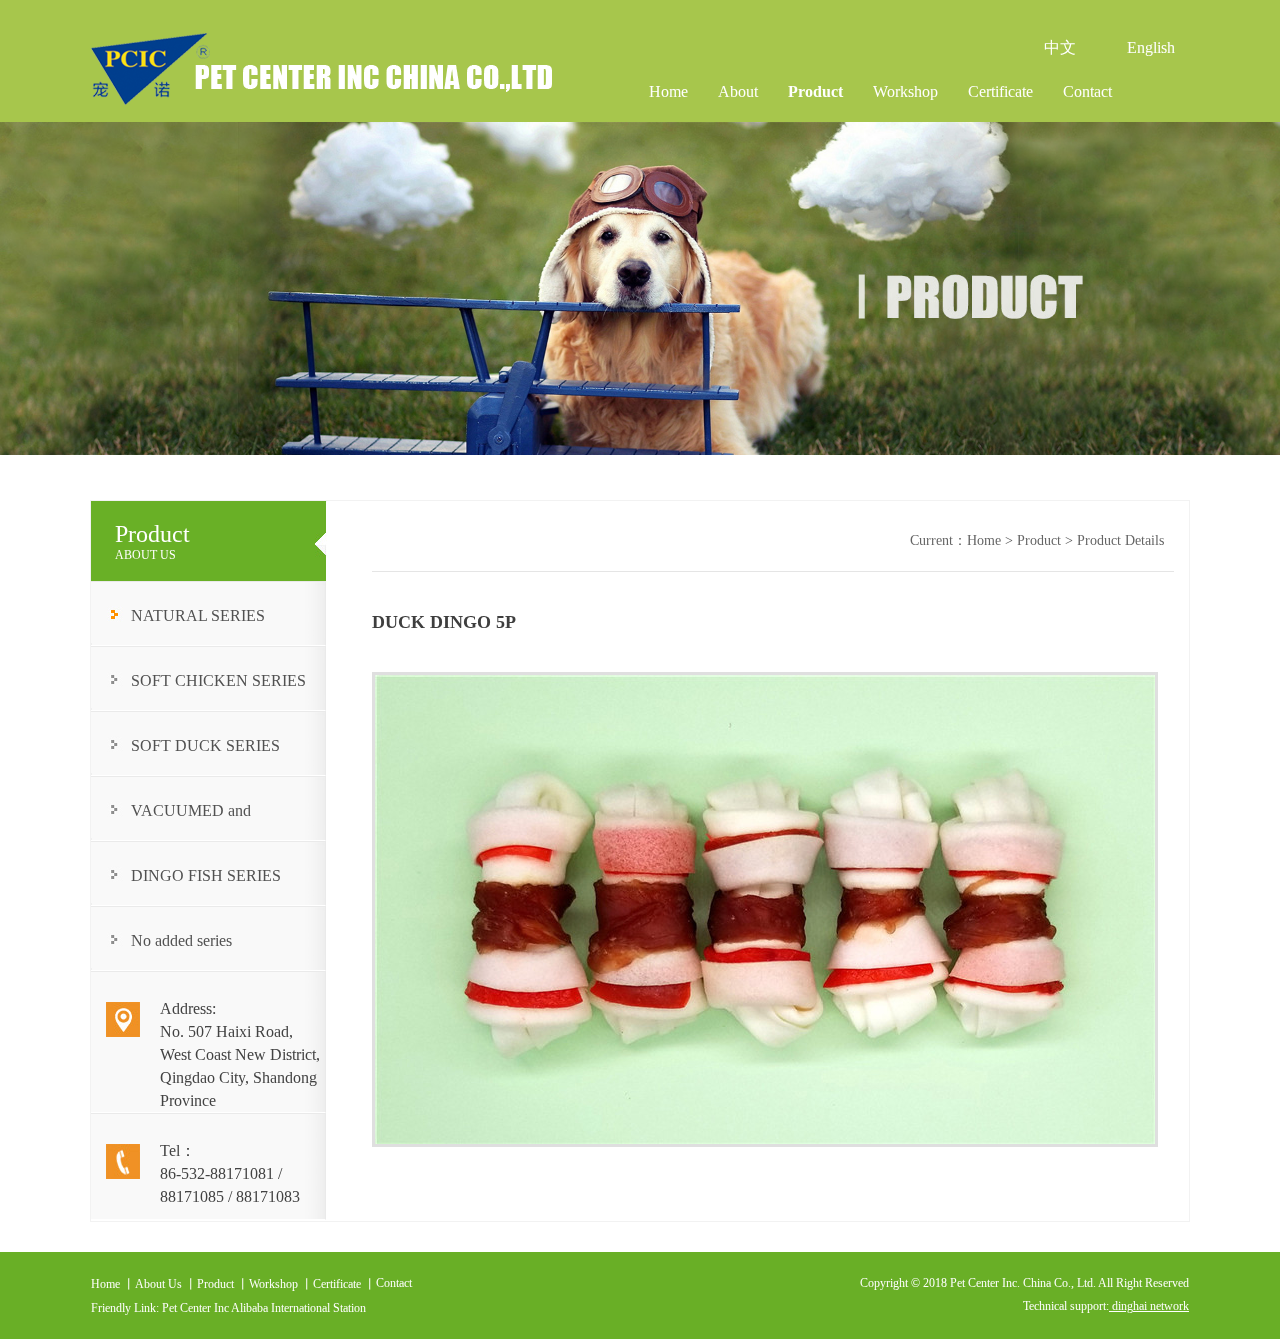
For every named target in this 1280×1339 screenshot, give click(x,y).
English (1151, 47)
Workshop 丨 (281, 1284)
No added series (181, 940)
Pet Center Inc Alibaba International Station (264, 1308)
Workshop (905, 91)
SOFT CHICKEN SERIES (218, 680)
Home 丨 (113, 1284)
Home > (992, 540)
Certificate (1000, 91)
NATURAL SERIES (198, 615)
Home (668, 91)
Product (815, 91)
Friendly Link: (126, 1308)
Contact (1087, 91)
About (738, 91)
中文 (1060, 47)
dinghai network (1149, 1306)
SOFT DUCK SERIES (205, 745)
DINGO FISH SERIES (206, 875)
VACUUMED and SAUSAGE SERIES (198, 821)
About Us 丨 (166, 1284)
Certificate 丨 (344, 1284)
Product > (1047, 540)
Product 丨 (223, 1284)
